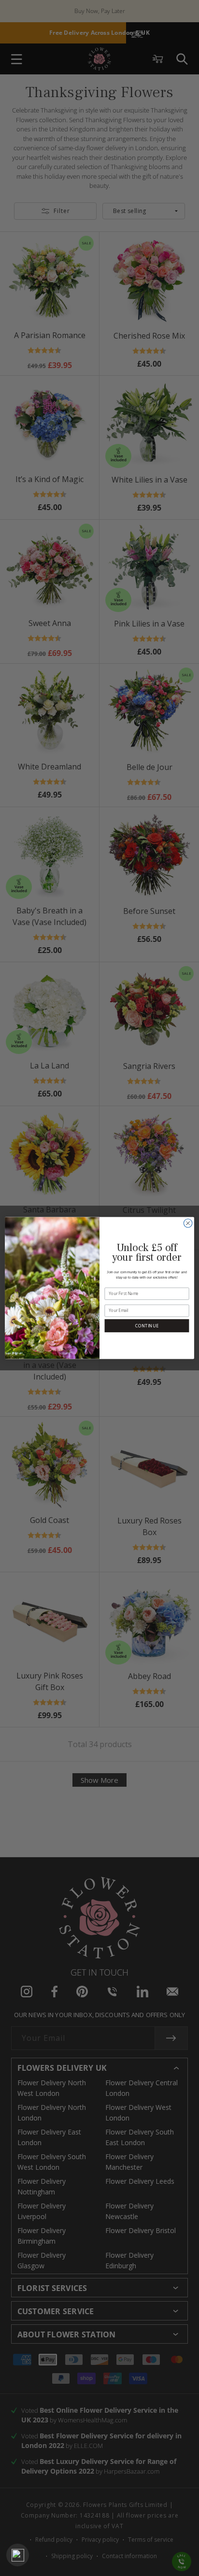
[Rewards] (18, 2555)
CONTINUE (147, 1326)
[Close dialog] (188, 1224)
